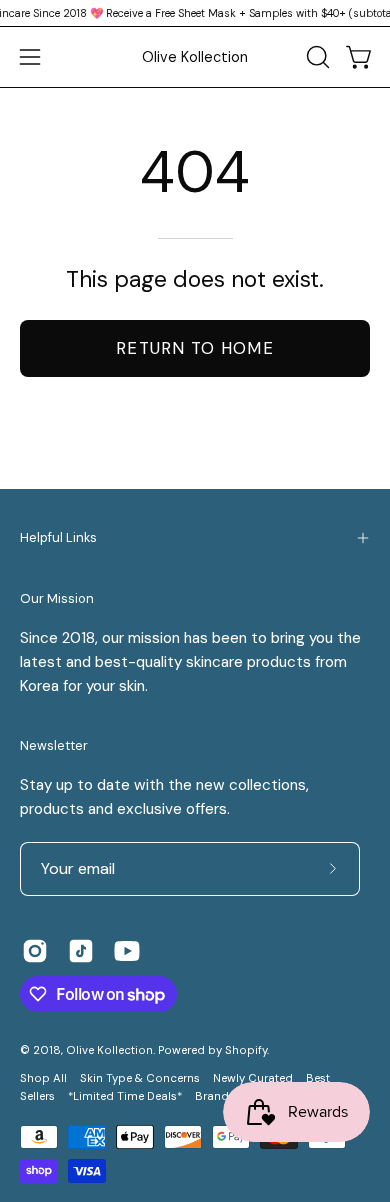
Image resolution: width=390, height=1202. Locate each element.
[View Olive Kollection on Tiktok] (81, 951)
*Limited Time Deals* (125, 1096)
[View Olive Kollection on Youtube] (127, 951)
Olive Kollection (195, 57)
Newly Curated (253, 1078)
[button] (316, 57)
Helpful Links (58, 537)
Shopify (246, 1050)
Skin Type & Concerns (140, 1078)
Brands (215, 1096)
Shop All (43, 1078)
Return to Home (195, 348)
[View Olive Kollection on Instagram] (35, 951)
